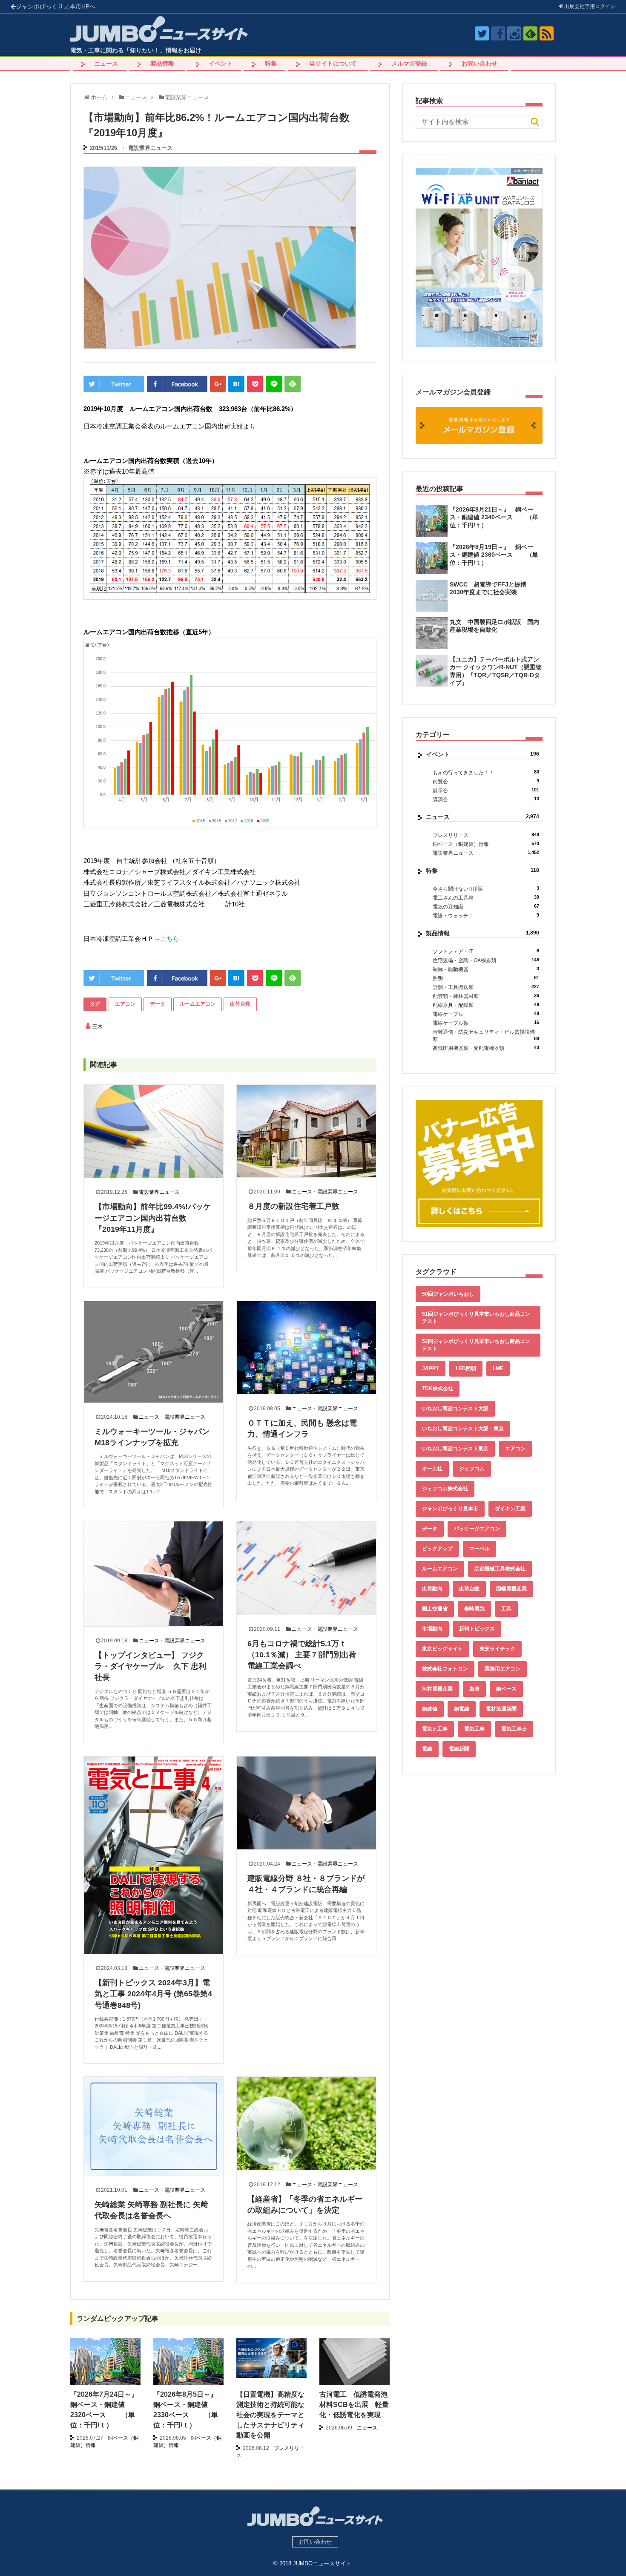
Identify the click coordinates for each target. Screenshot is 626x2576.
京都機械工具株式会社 (500, 1569)
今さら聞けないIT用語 (486, 889)
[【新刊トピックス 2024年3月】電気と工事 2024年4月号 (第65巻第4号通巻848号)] (154, 1855)
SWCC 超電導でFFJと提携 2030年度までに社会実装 (491, 588)
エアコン (125, 1004)
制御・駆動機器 (486, 969)
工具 (506, 1609)
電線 (427, 1749)
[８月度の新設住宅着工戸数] (306, 1131)
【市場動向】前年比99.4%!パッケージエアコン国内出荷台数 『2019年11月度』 (153, 1218)
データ (158, 1004)
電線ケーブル (486, 1014)
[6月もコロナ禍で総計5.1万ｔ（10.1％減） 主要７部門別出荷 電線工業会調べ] (306, 1568)
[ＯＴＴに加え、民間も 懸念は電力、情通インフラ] (306, 1348)
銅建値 (430, 1709)
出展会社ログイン (589, 6)
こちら (170, 939)
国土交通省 (435, 1609)
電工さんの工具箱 (486, 898)
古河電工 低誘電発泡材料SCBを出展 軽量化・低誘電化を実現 (354, 2405)
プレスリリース (486, 835)
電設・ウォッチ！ (486, 916)
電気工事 (474, 1729)
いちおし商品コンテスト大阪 (455, 1409)
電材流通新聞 (501, 1709)
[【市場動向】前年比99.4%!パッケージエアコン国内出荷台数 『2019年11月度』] (154, 1131)
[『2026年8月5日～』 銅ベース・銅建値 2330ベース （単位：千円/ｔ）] (188, 2365)
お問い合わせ (480, 63)
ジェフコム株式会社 (445, 1489)
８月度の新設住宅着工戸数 (293, 1206)
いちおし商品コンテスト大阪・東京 (463, 1429)
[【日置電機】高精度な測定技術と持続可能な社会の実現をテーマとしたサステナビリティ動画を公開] (271, 2358)
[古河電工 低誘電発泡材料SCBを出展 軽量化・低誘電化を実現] (355, 2365)
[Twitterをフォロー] (482, 33)
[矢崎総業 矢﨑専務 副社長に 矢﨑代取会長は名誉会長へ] (154, 2126)
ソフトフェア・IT (486, 951)
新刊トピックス (477, 1629)
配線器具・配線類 (486, 1005)
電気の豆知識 (486, 907)
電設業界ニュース (150, 148)
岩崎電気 (474, 1609)
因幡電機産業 (511, 1589)
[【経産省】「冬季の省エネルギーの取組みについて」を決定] (306, 2123)
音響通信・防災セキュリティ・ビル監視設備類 (486, 1036)
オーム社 (432, 1469)
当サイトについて (333, 63)
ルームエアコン (198, 1004)
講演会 (486, 799)
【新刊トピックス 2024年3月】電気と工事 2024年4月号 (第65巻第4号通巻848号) (153, 1994)
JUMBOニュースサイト (322, 2563)
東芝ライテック (497, 1649)
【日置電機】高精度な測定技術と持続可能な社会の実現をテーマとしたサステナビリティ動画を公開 (270, 2415)
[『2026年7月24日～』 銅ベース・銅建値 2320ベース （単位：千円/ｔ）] (105, 2365)
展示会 (486, 790)
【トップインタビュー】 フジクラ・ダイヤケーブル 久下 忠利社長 (150, 1666)
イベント (221, 63)
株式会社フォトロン (445, 1669)
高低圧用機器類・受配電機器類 (486, 1048)
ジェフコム (472, 1469)
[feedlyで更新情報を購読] (530, 33)
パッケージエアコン (477, 1529)
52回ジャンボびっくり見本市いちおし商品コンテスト (476, 1345)
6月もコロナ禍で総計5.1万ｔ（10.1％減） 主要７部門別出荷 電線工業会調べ (306, 1655)
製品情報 (162, 63)
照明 (486, 978)
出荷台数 (240, 1004)
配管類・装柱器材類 (486, 996)
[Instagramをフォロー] (514, 33)
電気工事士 (514, 1729)
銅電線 (462, 1709)
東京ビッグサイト (442, 1649)
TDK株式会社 (438, 1389)
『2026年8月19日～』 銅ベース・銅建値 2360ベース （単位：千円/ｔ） (494, 555)
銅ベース (506, 1689)
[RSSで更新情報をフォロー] (547, 33)
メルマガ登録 (409, 63)
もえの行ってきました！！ (486, 772)
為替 (474, 1689)
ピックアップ (437, 1549)
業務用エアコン (503, 1669)
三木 (98, 1026)
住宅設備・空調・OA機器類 (486, 960)
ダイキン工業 (510, 1509)
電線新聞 (459, 1749)
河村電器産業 (437, 1689)
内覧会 (486, 781)
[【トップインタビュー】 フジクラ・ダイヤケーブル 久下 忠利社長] (154, 1574)
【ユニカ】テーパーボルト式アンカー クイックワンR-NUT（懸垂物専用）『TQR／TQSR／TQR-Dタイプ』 (496, 671)
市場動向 (432, 1629)
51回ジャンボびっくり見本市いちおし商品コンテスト (476, 1318)
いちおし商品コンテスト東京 (455, 1449)
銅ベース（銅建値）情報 (486, 844)
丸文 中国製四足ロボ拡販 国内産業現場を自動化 (494, 626)
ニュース (106, 63)
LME (498, 1368)
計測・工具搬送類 (486, 987)
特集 (271, 63)
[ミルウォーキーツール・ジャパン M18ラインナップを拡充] (154, 1352)
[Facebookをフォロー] (498, 33)
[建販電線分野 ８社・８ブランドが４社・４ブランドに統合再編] (306, 1803)
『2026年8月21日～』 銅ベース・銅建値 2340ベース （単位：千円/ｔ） (494, 517)
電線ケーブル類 (486, 1023)
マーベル (480, 1549)
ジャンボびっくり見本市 (56, 6)
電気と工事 (435, 1729)
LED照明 (466, 1368)
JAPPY (431, 1368)
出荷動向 (432, 1589)
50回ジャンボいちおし (448, 1294)
